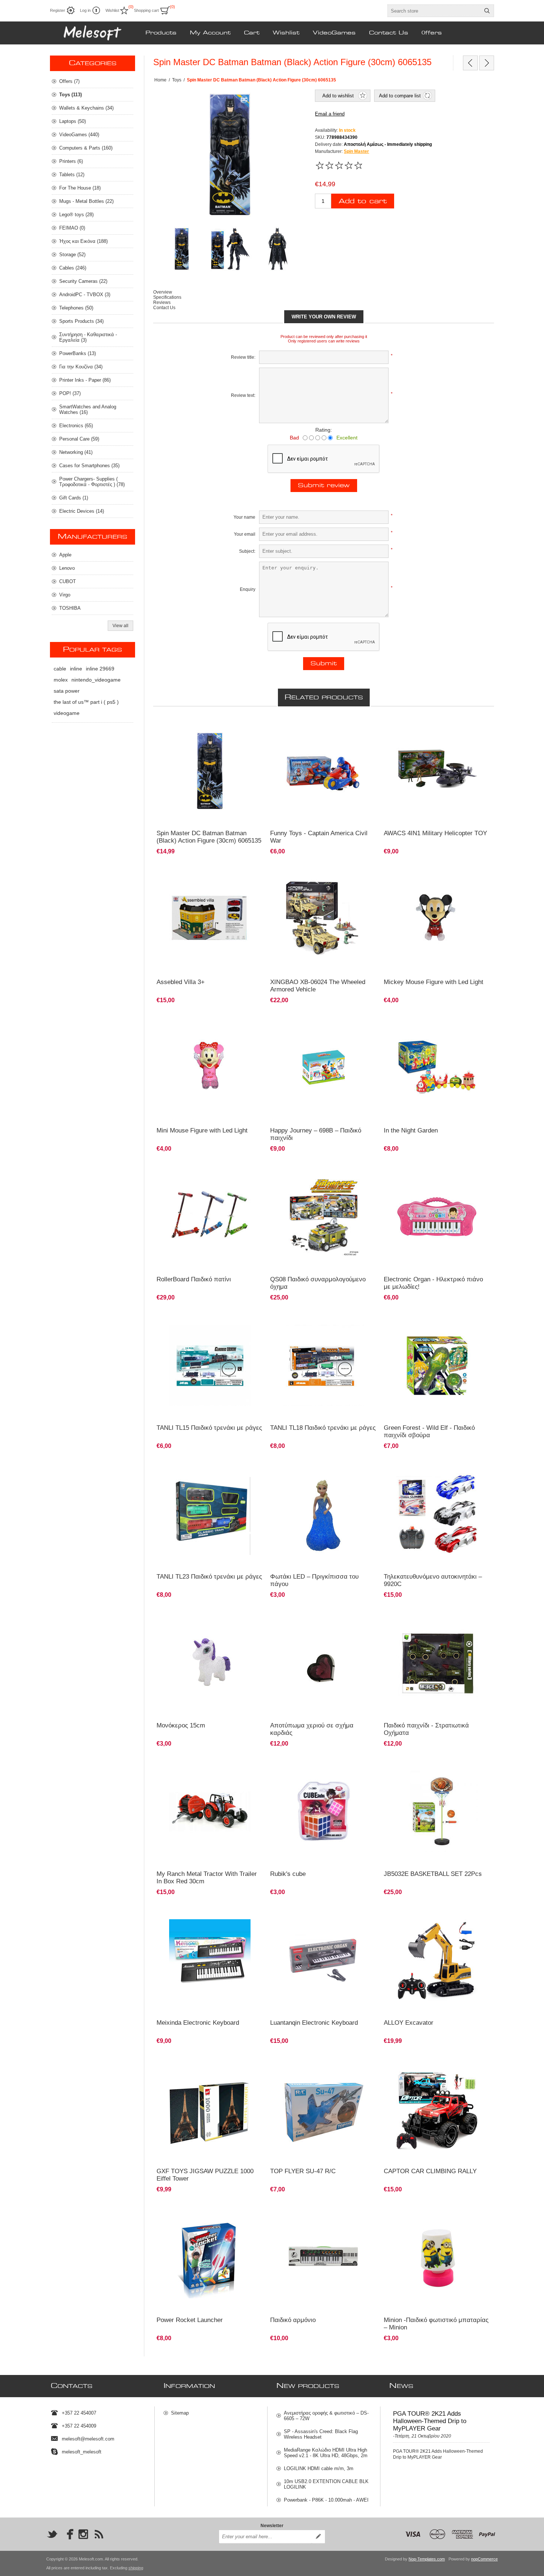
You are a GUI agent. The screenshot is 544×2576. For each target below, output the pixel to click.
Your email (245, 534)
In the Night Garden (411, 1130)
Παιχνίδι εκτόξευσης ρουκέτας (190, 2211)
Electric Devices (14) (82, 511)
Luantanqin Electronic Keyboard (314, 2023)
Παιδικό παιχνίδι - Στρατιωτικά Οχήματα (426, 1729)
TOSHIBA (70, 608)
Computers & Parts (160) (86, 148)
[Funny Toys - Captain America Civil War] (324, 771)
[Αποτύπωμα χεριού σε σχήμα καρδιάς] (324, 1663)
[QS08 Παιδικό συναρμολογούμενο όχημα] (324, 1217)
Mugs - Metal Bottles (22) (86, 201)
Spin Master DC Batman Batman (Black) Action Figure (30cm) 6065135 (209, 837)
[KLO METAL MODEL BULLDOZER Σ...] (470, 63)
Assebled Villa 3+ (181, 982)
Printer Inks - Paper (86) (85, 380)
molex (61, 680)
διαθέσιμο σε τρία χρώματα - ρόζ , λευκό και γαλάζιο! (317, 1471)
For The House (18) (80, 188)
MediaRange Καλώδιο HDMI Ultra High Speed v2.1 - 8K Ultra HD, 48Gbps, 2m (326, 2453)
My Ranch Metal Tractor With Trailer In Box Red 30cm (207, 1878)
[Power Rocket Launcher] (210, 2257)
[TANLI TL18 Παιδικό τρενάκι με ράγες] (324, 1366)
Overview (163, 292)
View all (120, 626)
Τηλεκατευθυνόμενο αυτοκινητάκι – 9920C (433, 1580)
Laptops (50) (73, 121)
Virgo (65, 595)
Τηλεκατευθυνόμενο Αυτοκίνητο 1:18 (424, 2063)
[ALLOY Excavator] (437, 1960)
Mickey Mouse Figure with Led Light (434, 982)
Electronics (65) (76, 426)
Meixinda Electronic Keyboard (198, 2023)
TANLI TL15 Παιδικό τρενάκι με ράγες (209, 1428)
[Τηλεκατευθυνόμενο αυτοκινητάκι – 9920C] (437, 1514)
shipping (136, 2568)
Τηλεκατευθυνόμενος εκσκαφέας (420, 1914)
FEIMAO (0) (72, 228)
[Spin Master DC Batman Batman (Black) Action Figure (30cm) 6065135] (210, 771)
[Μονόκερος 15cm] (210, 1663)
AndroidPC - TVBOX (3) (85, 295)
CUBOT (68, 581)
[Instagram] (83, 2534)
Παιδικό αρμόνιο (291, 1914)
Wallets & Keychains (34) (86, 108)
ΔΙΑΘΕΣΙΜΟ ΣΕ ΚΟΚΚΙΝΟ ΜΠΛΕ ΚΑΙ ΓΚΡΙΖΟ (433, 1468)
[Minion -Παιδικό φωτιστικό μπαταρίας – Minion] (437, 2257)
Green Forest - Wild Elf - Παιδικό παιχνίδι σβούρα (429, 1431)
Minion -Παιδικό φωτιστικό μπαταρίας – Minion (436, 2324)
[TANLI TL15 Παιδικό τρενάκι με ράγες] (210, 1366)
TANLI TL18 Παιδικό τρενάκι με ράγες (323, 1428)
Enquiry (248, 589)
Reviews (162, 302)
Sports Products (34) (81, 321)
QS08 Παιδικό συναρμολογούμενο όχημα (318, 1283)
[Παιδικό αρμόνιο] (324, 2257)
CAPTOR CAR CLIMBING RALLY (430, 2171)
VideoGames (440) (79, 135)
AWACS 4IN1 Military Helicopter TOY (435, 833)
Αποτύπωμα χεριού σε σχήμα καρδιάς (312, 1729)
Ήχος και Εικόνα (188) (83, 241)
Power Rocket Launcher (190, 2320)
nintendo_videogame (96, 680)
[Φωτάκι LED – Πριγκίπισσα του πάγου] (324, 1514)
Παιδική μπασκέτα (406, 1765)
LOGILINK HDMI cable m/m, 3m (319, 2468)
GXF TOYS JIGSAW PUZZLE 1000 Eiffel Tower (205, 2175)
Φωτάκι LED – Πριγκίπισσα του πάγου (314, 1580)
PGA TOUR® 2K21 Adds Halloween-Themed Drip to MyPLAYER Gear (430, 2421)
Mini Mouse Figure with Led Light (202, 1130)
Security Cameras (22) (83, 281)
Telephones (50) (76, 308)
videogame (67, 713)
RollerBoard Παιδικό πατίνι (194, 1279)
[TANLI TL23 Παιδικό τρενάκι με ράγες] (210, 1514)
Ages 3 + (283, 1022)
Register (58, 10)
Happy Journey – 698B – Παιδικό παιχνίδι (316, 1134)
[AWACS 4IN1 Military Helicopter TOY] (437, 771)
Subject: (247, 551)
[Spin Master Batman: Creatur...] (487, 63)
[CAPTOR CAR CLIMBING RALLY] (437, 2109)
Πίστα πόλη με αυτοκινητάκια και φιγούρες (203, 873)
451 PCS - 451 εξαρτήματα (301, 873)
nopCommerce (484, 2559)
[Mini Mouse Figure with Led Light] (437, 919)
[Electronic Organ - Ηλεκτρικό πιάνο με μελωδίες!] (437, 1217)
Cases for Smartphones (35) (89, 466)
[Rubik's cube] (324, 1812)
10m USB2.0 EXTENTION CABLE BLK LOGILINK (326, 2484)
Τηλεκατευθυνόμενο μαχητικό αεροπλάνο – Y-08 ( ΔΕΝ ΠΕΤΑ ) (323, 2066)
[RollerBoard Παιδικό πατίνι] (210, 1217)
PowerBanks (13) (78, 353)
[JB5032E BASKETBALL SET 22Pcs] (437, 1812)
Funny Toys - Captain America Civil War (319, 837)
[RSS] (99, 2534)
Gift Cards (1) (74, 498)
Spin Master (356, 151)
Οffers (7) (69, 81)
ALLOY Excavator (409, 2023)
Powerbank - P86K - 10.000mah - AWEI (326, 2500)
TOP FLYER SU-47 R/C (303, 2171)
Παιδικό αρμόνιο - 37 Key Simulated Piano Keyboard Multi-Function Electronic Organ (203, 1917)
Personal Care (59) (79, 439)
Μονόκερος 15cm (181, 1725)
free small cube (290, 1765)
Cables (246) (73, 268)
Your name (244, 517)
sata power (67, 691)
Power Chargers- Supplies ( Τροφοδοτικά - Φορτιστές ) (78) (92, 482)
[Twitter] (52, 2534)
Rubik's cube (288, 1874)
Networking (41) (76, 452)
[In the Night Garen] (437, 1068)
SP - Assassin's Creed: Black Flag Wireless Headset (321, 2434)
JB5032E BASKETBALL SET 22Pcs (433, 1874)
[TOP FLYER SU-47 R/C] (324, 2109)
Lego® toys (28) (76, 215)
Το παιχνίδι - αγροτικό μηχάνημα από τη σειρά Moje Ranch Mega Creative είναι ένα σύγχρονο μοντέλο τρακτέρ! (207, 1772)
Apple (65, 555)
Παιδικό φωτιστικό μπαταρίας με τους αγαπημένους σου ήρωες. (425, 2214)
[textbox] (434, 11)
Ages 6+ (396, 1022)
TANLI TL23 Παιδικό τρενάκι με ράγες (209, 1577)
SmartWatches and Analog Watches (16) (88, 409)
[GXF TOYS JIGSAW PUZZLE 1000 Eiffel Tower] (210, 2109)
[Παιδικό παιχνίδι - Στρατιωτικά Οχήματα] (437, 1663)
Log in (85, 10)
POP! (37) (70, 393)
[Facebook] (68, 2534)
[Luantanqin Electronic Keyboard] (324, 1960)
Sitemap (180, 2413)
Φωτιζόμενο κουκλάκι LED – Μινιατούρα (428, 873)
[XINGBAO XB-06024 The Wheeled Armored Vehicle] (324, 919)
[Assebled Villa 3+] (210, 919)
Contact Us (164, 308)
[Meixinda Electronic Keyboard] (210, 1960)
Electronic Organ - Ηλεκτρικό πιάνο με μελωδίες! (433, 1283)
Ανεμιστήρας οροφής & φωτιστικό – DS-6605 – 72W (326, 2416)
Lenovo (67, 568)
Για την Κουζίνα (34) (81, 367)
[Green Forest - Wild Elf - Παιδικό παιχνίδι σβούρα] (437, 1366)
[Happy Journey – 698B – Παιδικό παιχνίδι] (324, 1068)
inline (76, 669)
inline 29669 (100, 669)
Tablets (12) (72, 175)
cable (60, 669)
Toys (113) (70, 95)
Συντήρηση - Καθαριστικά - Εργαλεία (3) (88, 337)
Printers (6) (71, 161)
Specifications (167, 297)
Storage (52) (72, 255)
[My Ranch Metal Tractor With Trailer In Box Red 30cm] (210, 1812)
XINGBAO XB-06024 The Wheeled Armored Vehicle (318, 986)
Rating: (324, 430)
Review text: (243, 395)
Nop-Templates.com (427, 2559)
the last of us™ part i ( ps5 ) (86, 702)
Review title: (243, 357)
